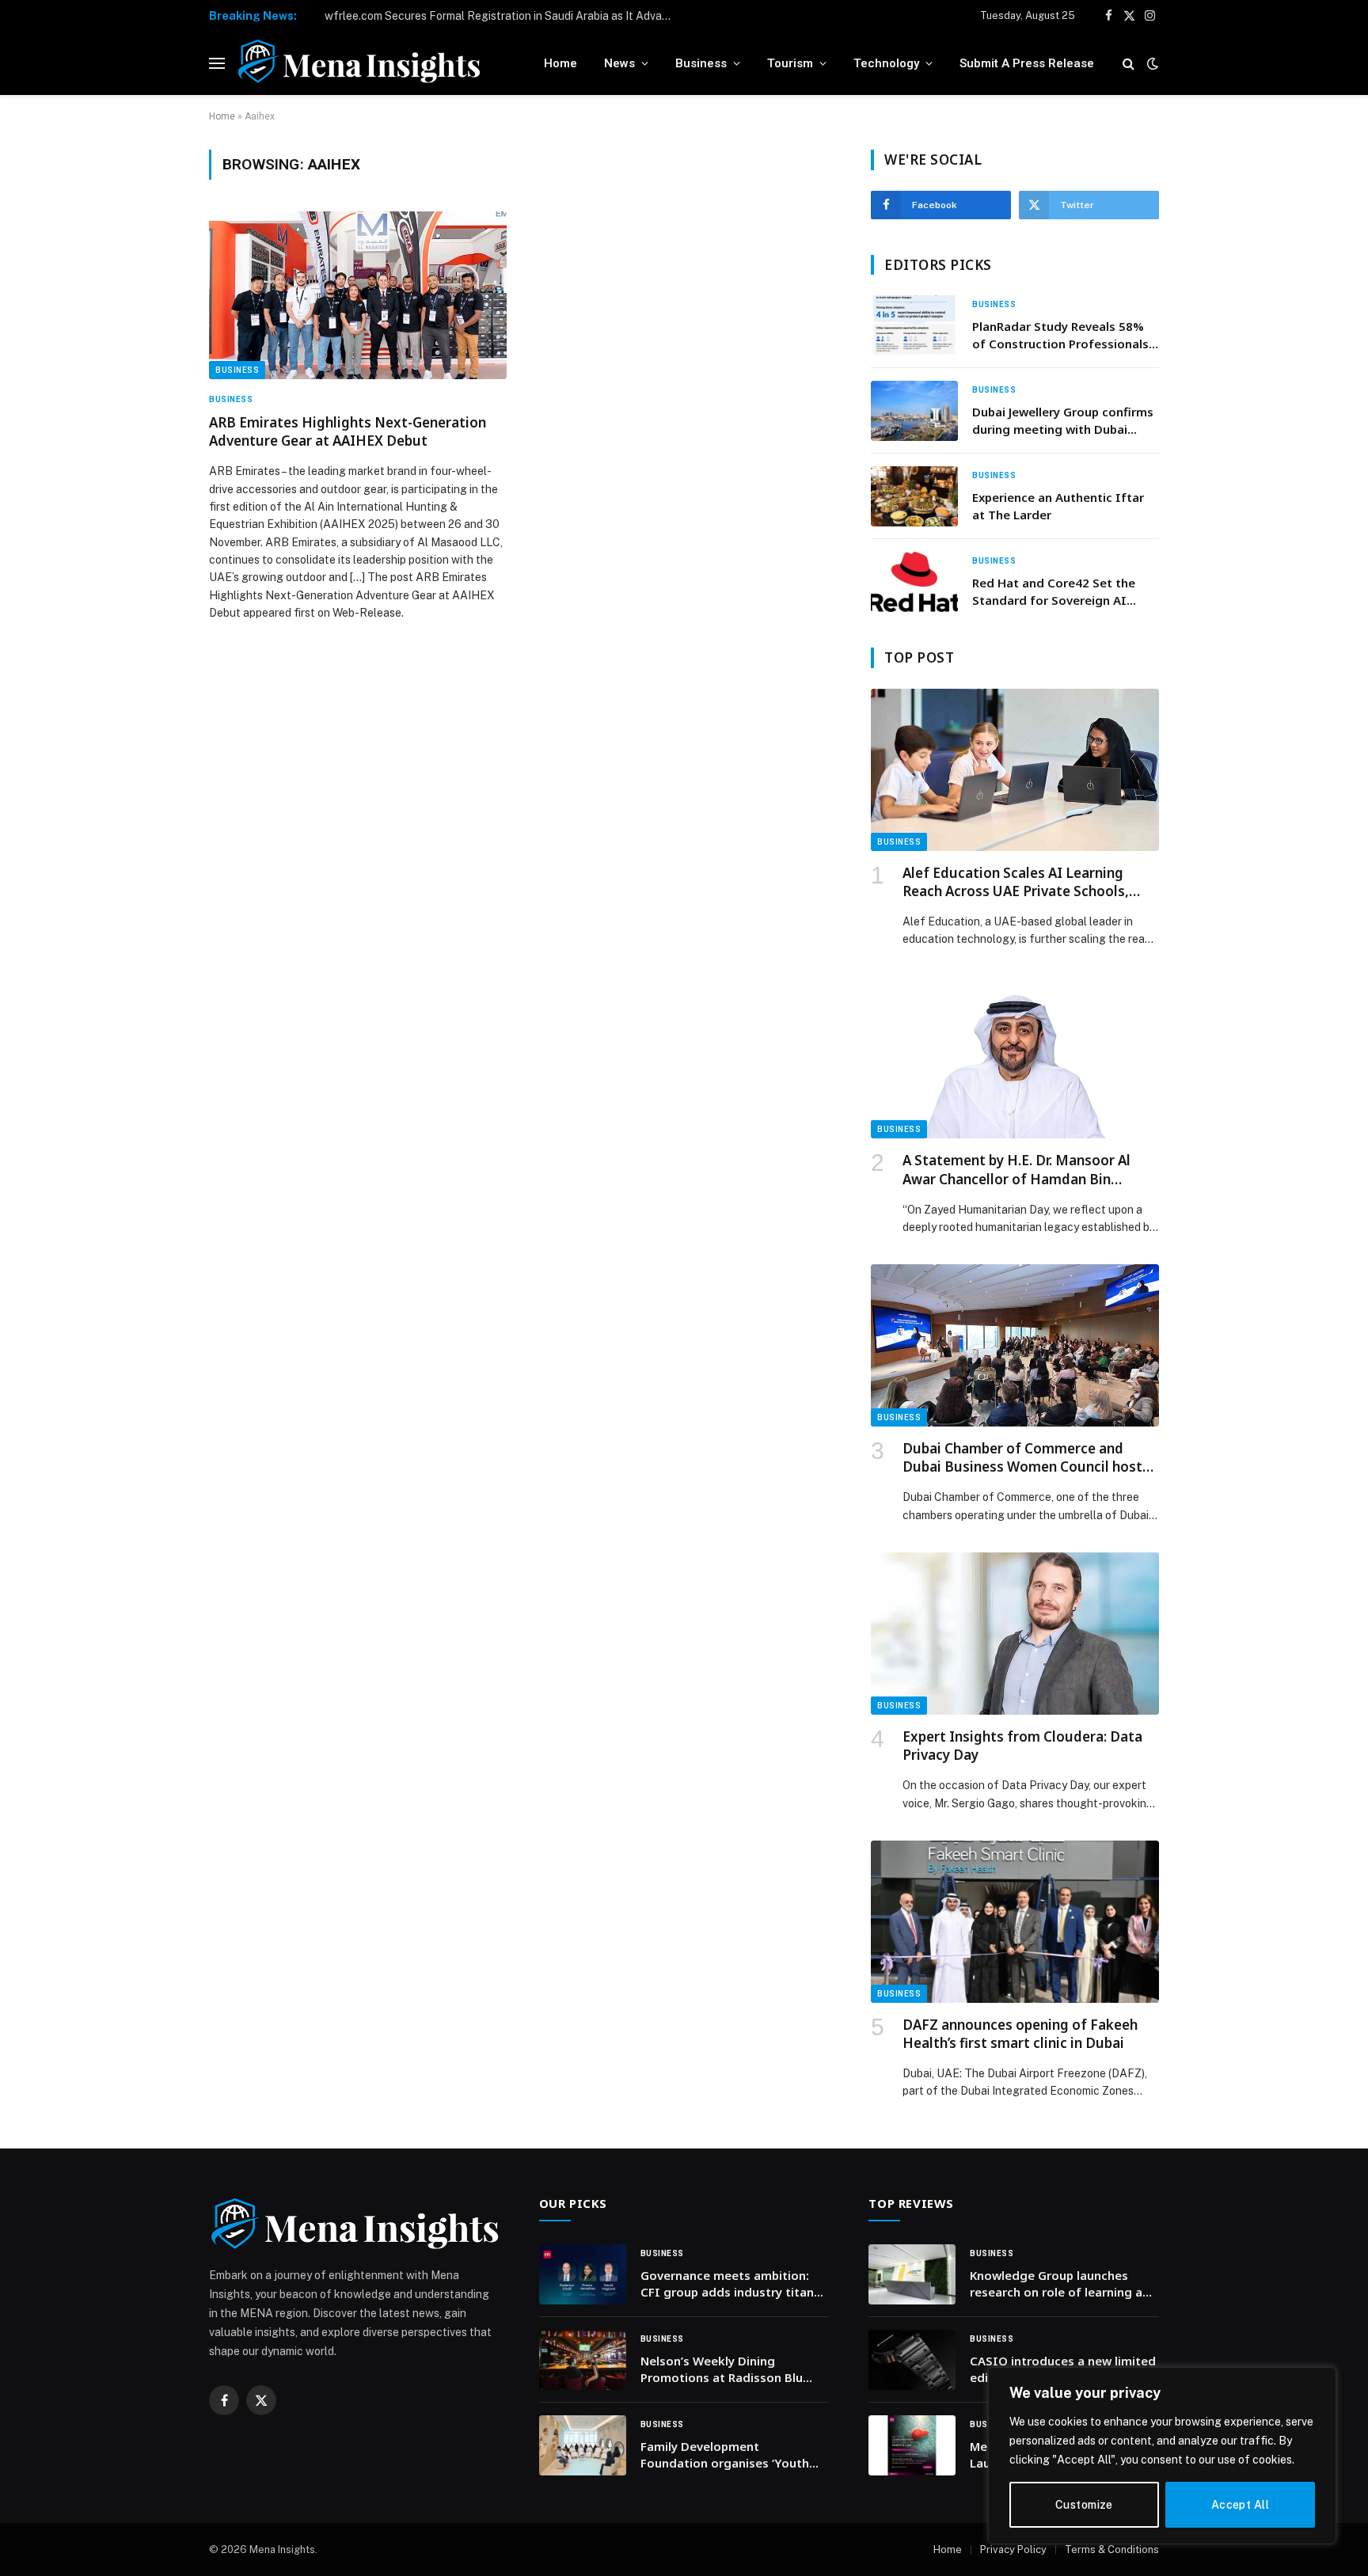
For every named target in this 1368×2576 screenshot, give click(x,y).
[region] (1162, 2456)
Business (701, 63)
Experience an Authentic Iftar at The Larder (1058, 505)
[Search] (1129, 64)
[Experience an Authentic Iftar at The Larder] (914, 496)
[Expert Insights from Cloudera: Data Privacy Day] (1015, 1634)
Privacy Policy (1013, 2549)
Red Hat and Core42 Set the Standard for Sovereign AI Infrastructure (1054, 592)
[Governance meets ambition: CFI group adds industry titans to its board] (583, 2274)
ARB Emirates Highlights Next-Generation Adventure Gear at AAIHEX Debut (348, 431)
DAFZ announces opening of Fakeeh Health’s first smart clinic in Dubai (1020, 2034)
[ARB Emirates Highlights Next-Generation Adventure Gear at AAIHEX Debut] (358, 295)
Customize (1084, 2505)
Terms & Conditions (1112, 2549)
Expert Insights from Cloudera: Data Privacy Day (1022, 1746)
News (619, 63)
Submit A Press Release (1027, 63)
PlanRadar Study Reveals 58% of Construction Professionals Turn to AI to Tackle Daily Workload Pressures (1060, 335)
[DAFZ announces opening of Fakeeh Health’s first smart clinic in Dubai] (1015, 1922)
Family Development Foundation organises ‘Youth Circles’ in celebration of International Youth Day (725, 2455)
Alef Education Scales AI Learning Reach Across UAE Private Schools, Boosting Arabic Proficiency (1016, 882)
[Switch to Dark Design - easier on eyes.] (1151, 63)
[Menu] (217, 64)
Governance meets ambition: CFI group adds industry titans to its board (730, 2284)
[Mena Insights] (359, 63)
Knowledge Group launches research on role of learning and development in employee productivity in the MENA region (1064, 2284)
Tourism (790, 63)
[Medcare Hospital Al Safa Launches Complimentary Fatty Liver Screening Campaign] (912, 2445)
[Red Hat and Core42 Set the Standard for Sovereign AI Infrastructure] (914, 582)
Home (560, 63)
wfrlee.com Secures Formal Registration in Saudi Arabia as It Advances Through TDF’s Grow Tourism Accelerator (503, 16)
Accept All (1240, 2505)
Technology (886, 63)
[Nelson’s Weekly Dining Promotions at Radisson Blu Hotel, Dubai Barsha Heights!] (583, 2360)
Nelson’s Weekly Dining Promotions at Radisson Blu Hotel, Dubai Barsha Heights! (724, 2370)
